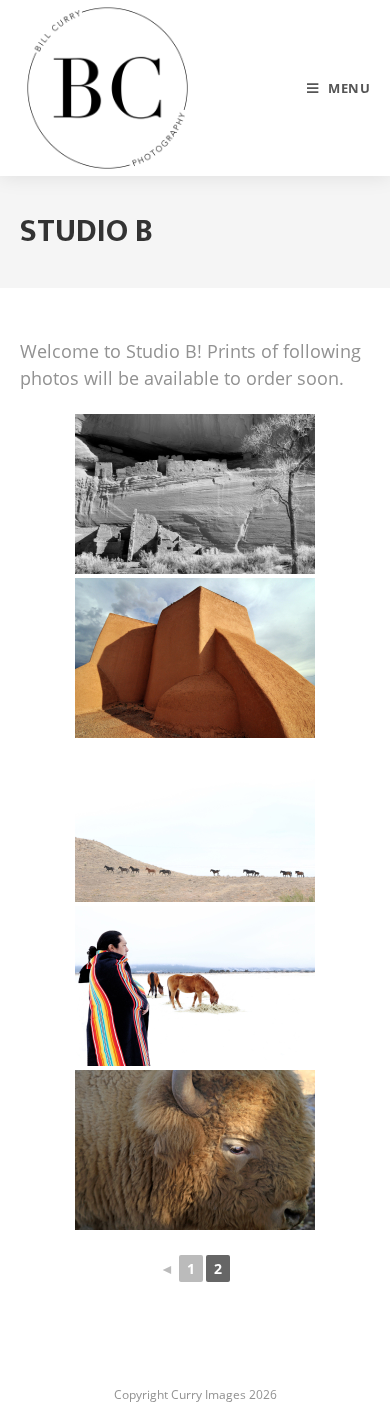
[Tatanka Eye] (195, 1150)
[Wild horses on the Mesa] (195, 822)
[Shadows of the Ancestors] (195, 494)
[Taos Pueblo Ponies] (195, 986)
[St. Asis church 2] (195, 658)
